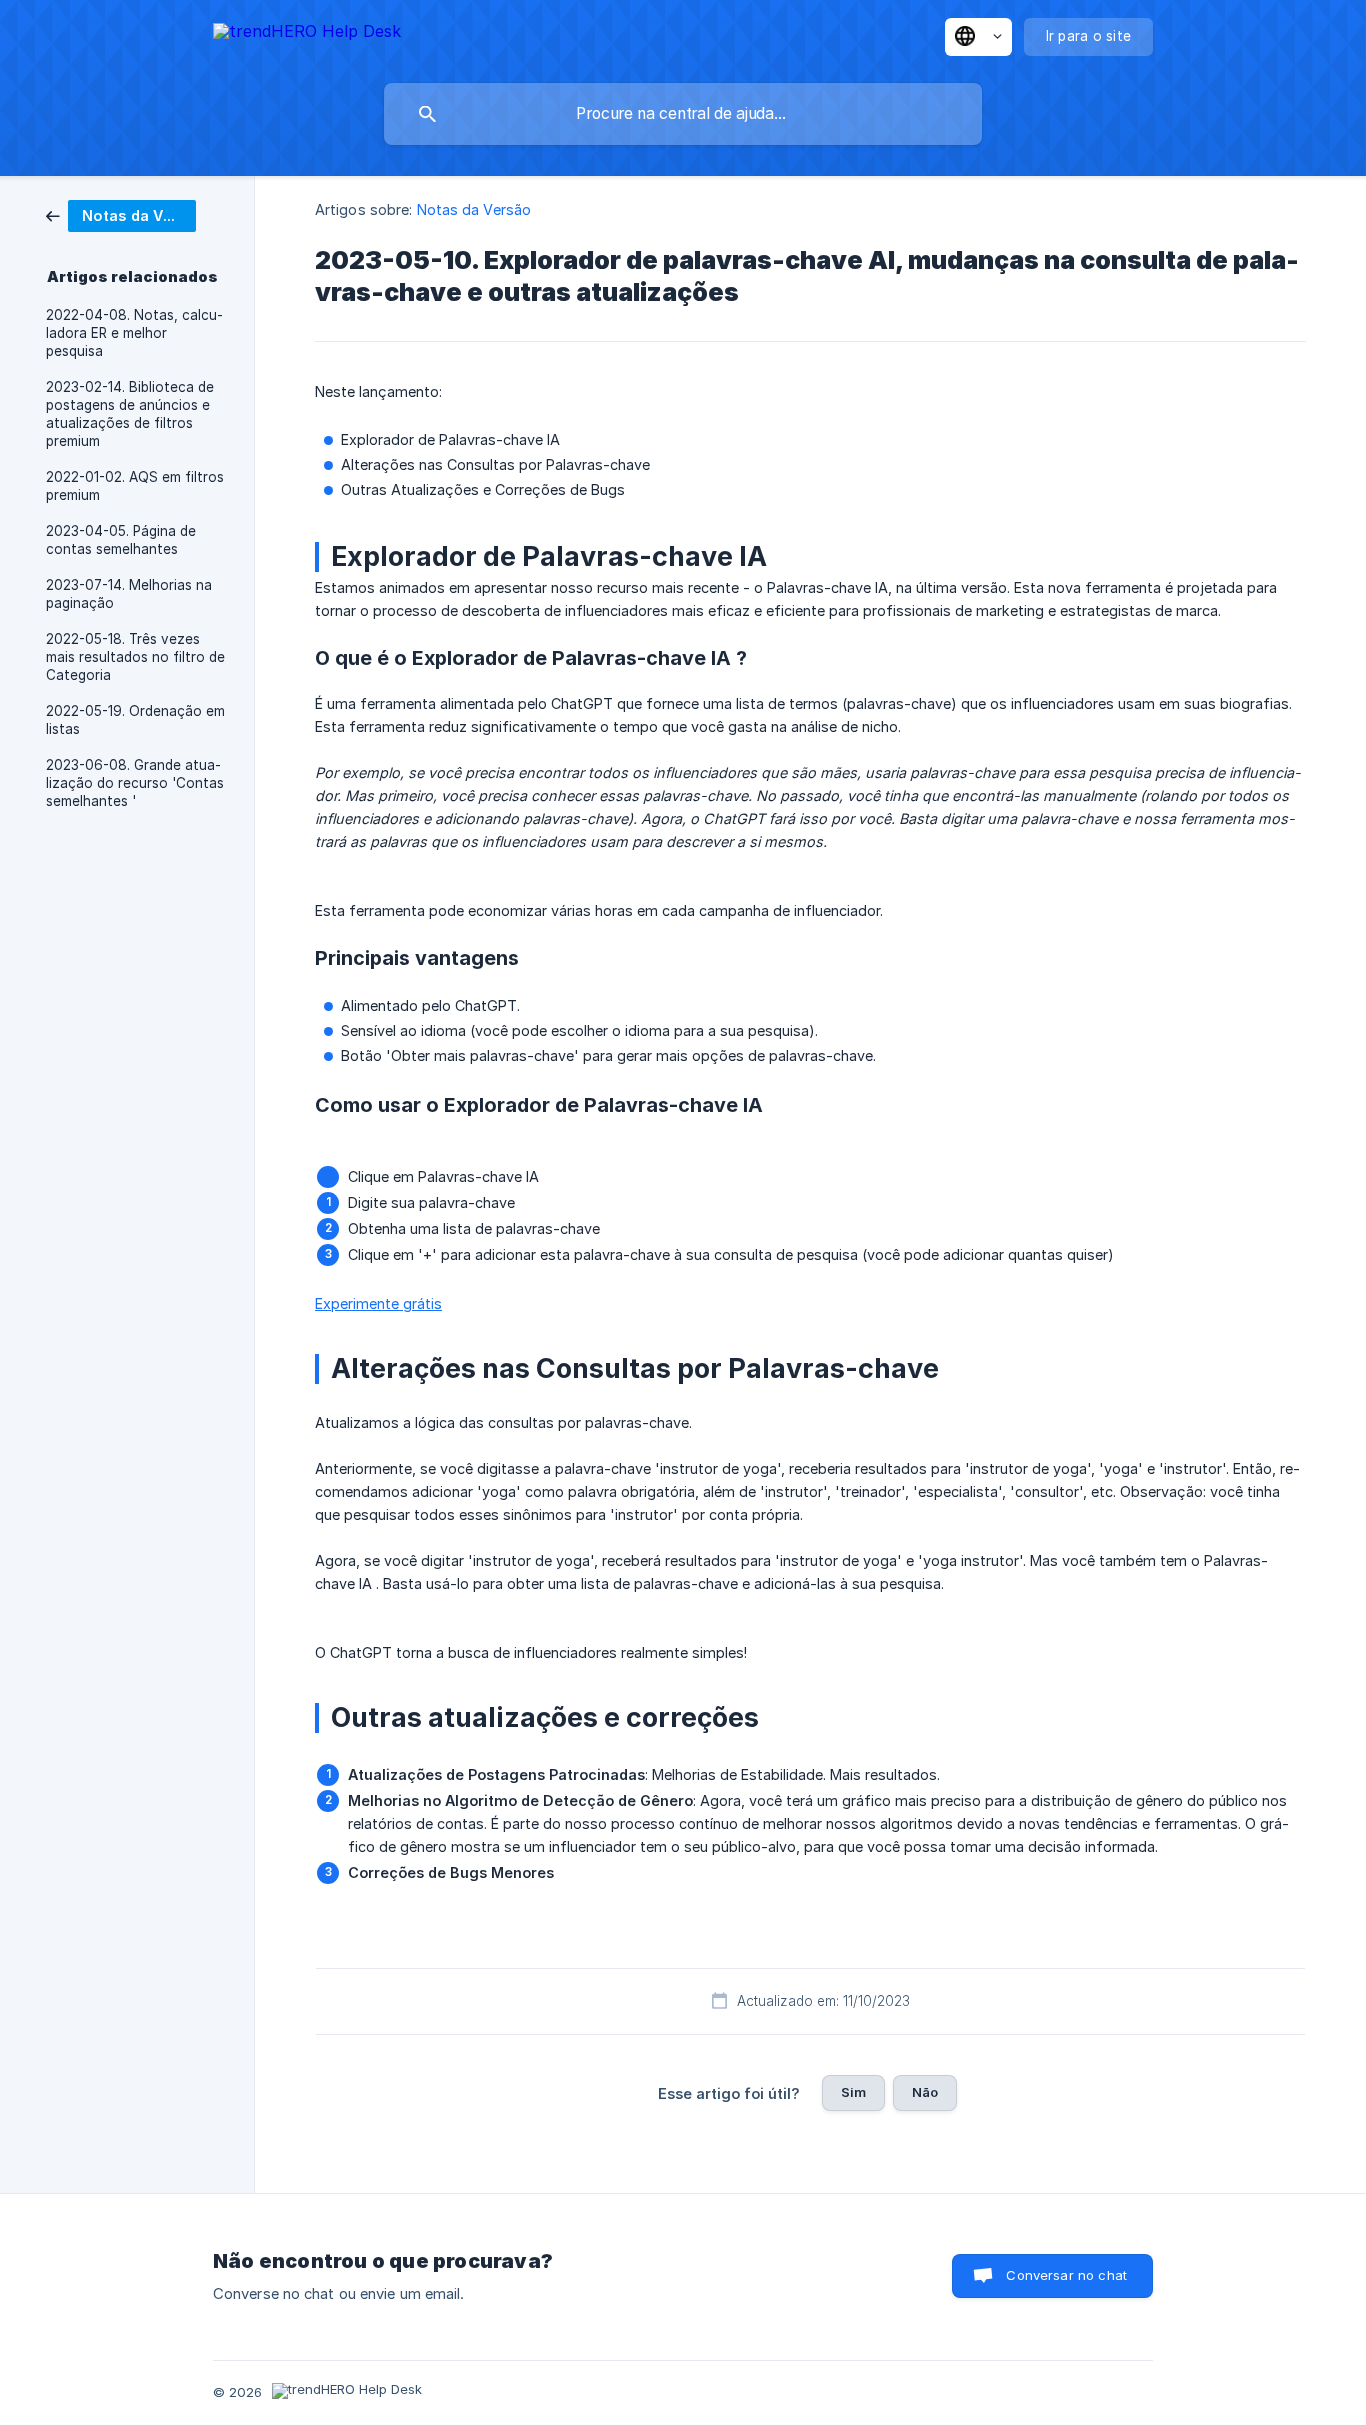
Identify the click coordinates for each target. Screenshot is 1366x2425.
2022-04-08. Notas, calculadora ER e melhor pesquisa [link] (134, 333)
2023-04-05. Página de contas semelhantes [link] (121, 540)
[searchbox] (683, 114)
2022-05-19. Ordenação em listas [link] (135, 720)
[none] (307, 34)
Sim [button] (853, 2092)
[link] (121, 214)
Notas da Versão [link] (474, 209)
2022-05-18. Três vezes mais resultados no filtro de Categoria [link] (135, 657)
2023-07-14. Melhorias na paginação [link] (129, 594)
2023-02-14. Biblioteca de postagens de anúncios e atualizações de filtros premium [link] (130, 414)
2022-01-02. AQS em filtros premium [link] (135, 486)
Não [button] (925, 2092)
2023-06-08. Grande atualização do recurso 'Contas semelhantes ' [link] (135, 783)
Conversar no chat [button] (1066, 2275)
